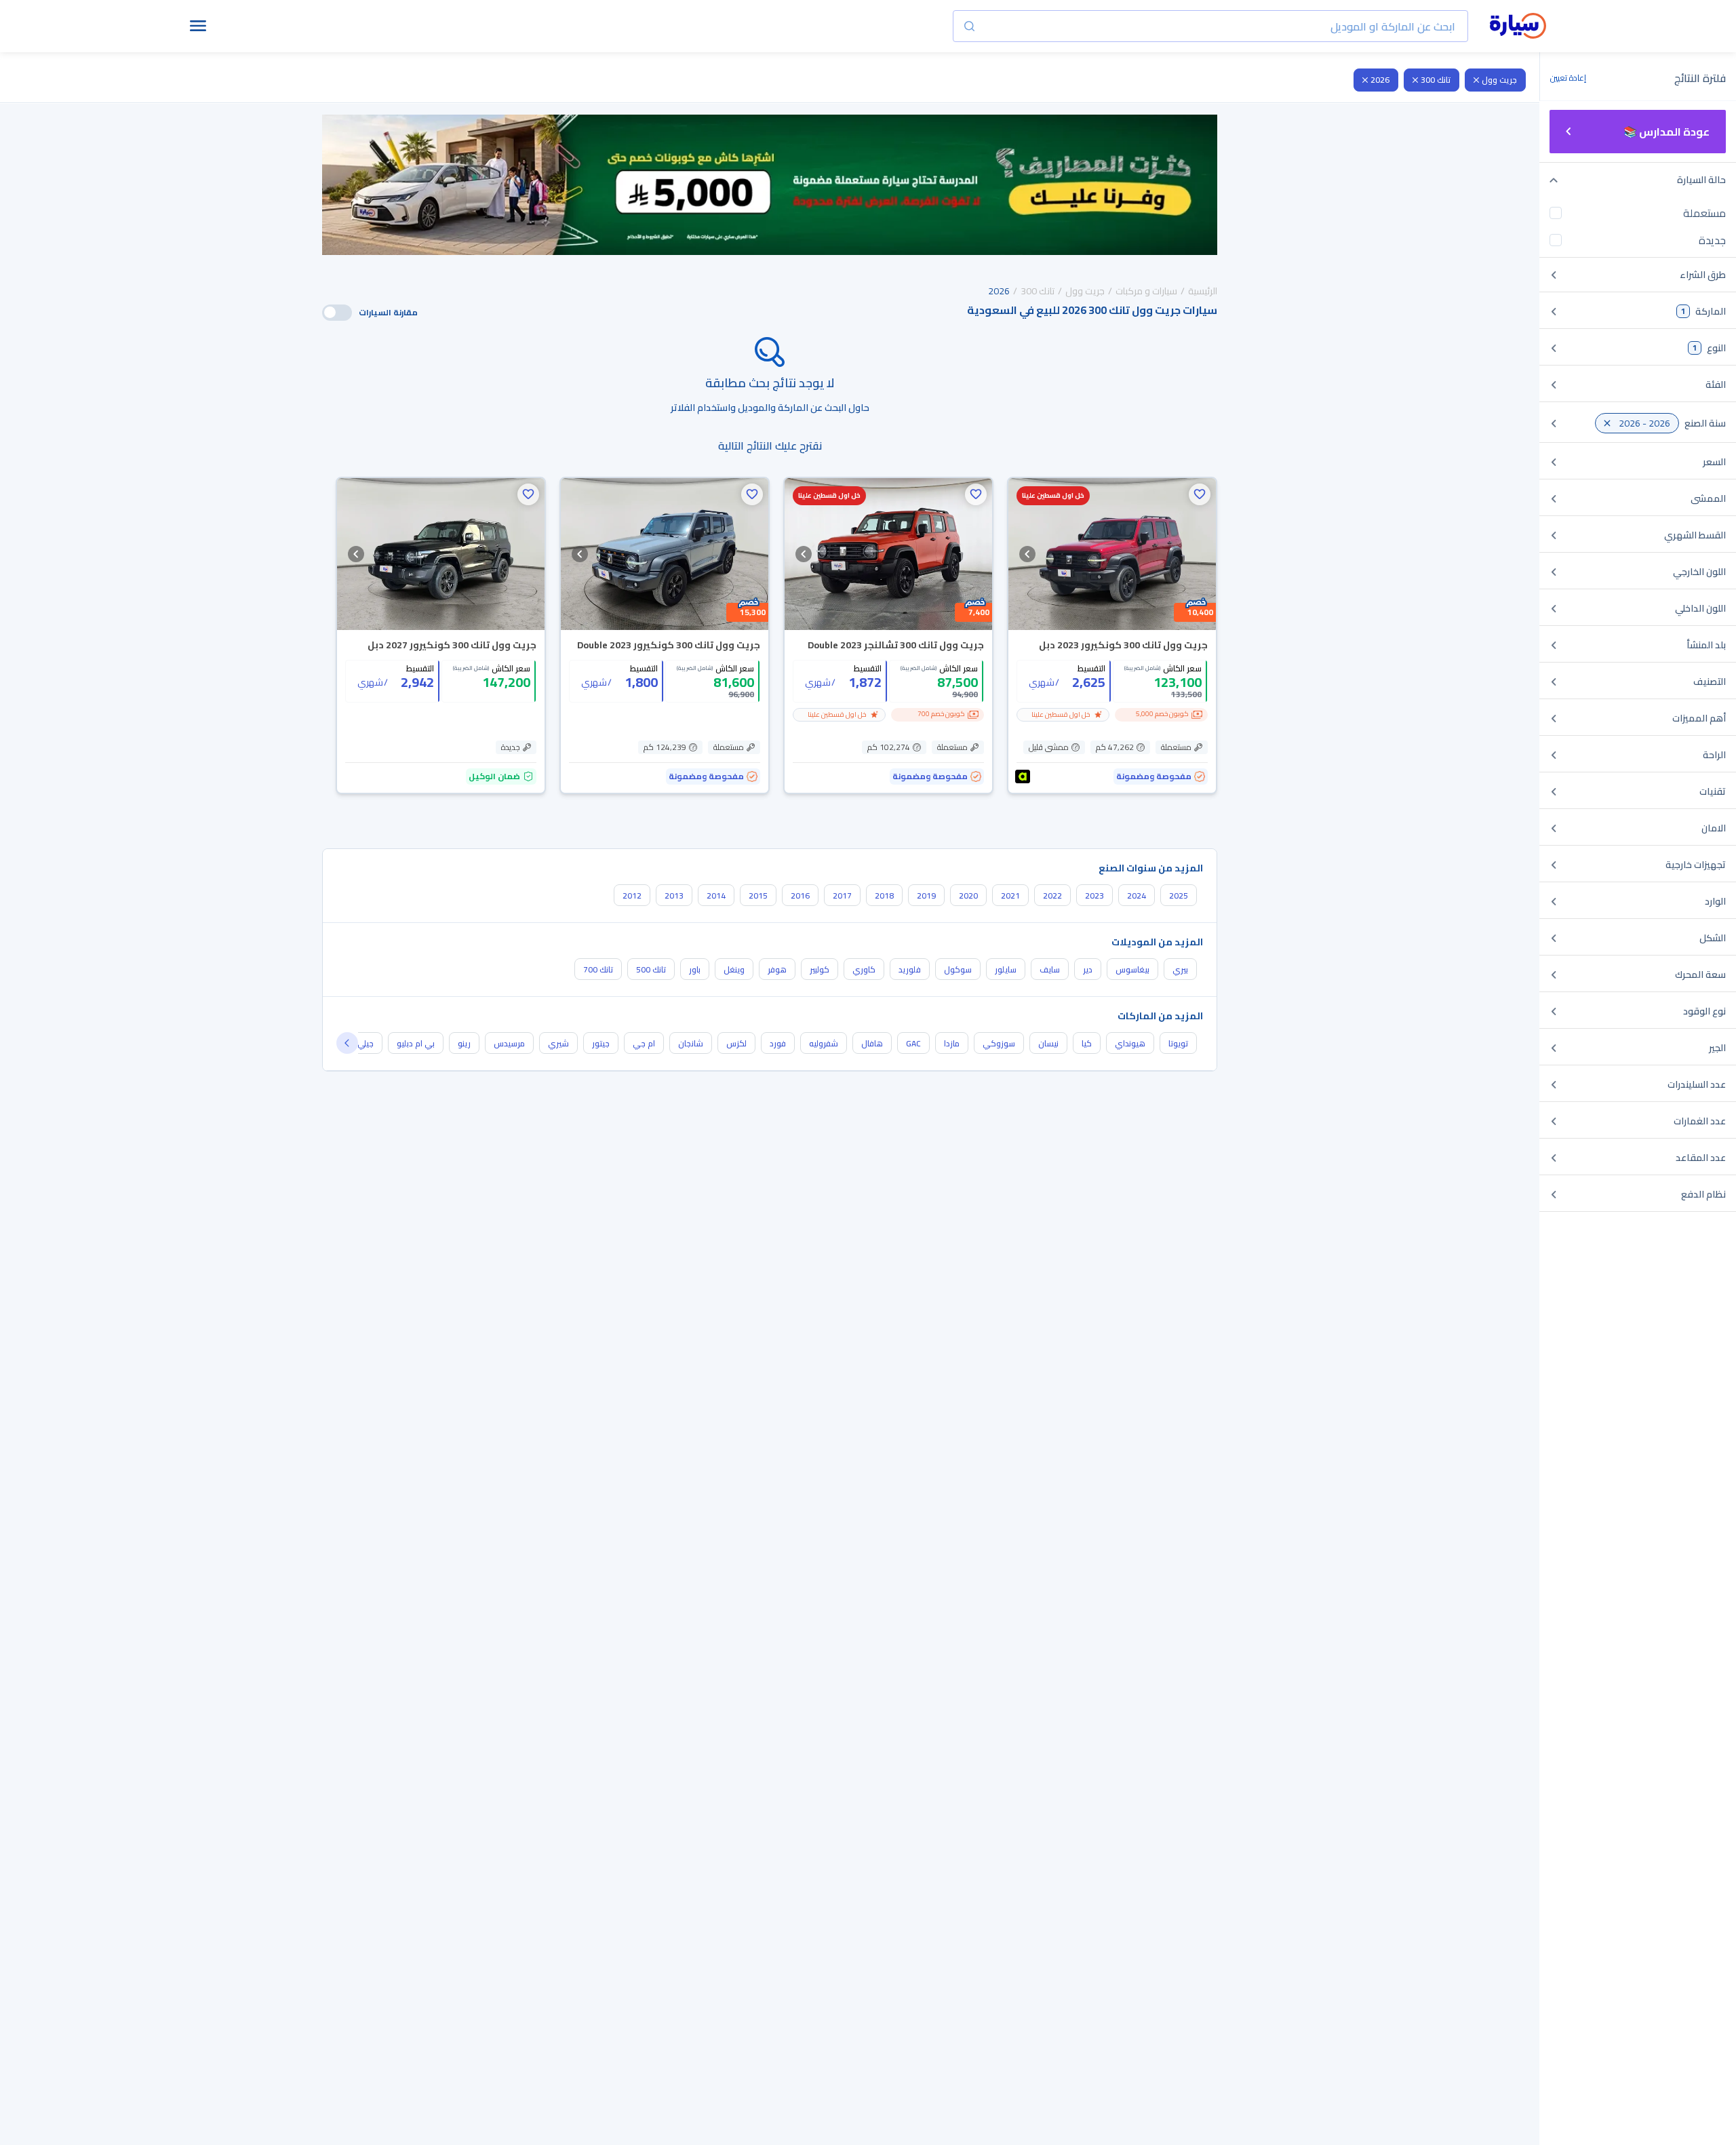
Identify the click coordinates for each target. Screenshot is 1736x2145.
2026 (1380, 80)
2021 (1010, 896)
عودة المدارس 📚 (1666, 132)
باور (695, 969)
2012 (632, 896)
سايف (1050, 969)
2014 (716, 896)
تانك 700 (598, 969)
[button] (1200, 494)
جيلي (366, 1043)
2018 (884, 896)
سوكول (958, 969)
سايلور (1006, 969)
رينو (464, 1043)
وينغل (734, 969)
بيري (1180, 969)
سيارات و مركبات (1146, 291)
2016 (800, 896)
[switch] (337, 313)
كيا (1087, 1043)
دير (1088, 969)
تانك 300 (1436, 80)
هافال (872, 1043)
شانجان (691, 1043)
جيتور (601, 1043)
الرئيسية (1203, 291)
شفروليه (824, 1043)
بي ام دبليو (416, 1043)
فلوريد (910, 969)
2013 (674, 896)
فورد (778, 1043)
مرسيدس (509, 1043)
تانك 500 (651, 969)
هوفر (777, 969)
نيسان (1048, 1043)
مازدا (952, 1043)
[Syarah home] (1518, 26)
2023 (1094, 896)
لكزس (736, 1043)
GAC (913, 1043)
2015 (758, 896)
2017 (842, 896)
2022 (1052, 896)
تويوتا (1178, 1043)
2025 (1179, 896)
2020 (968, 896)
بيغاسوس (1132, 969)
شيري (558, 1043)
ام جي (644, 1043)
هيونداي (1130, 1043)
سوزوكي (999, 1043)
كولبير (820, 969)
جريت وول (1499, 80)
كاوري (864, 969)
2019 (926, 896)
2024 (1137, 896)
